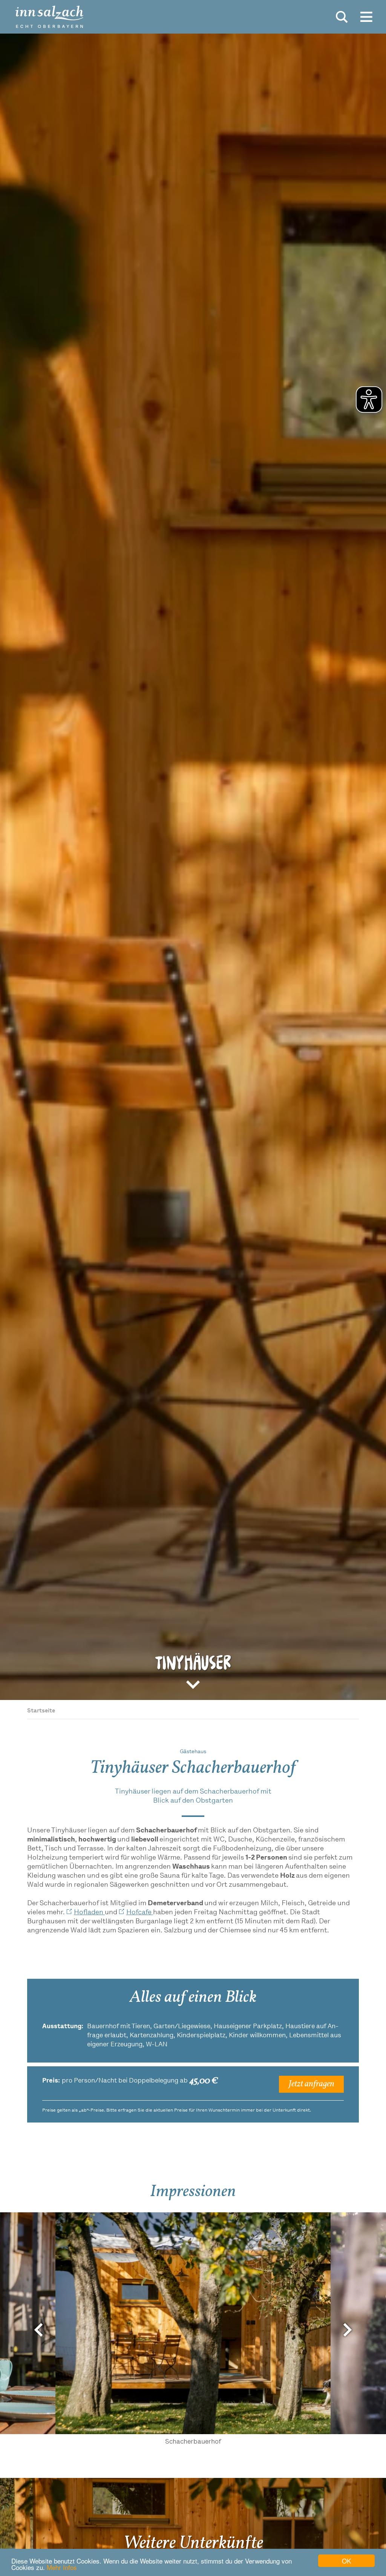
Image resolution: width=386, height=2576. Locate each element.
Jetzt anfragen (311, 2084)
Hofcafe (140, 1913)
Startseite (41, 1711)
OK (346, 2561)
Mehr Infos (62, 2567)
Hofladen (89, 1913)
